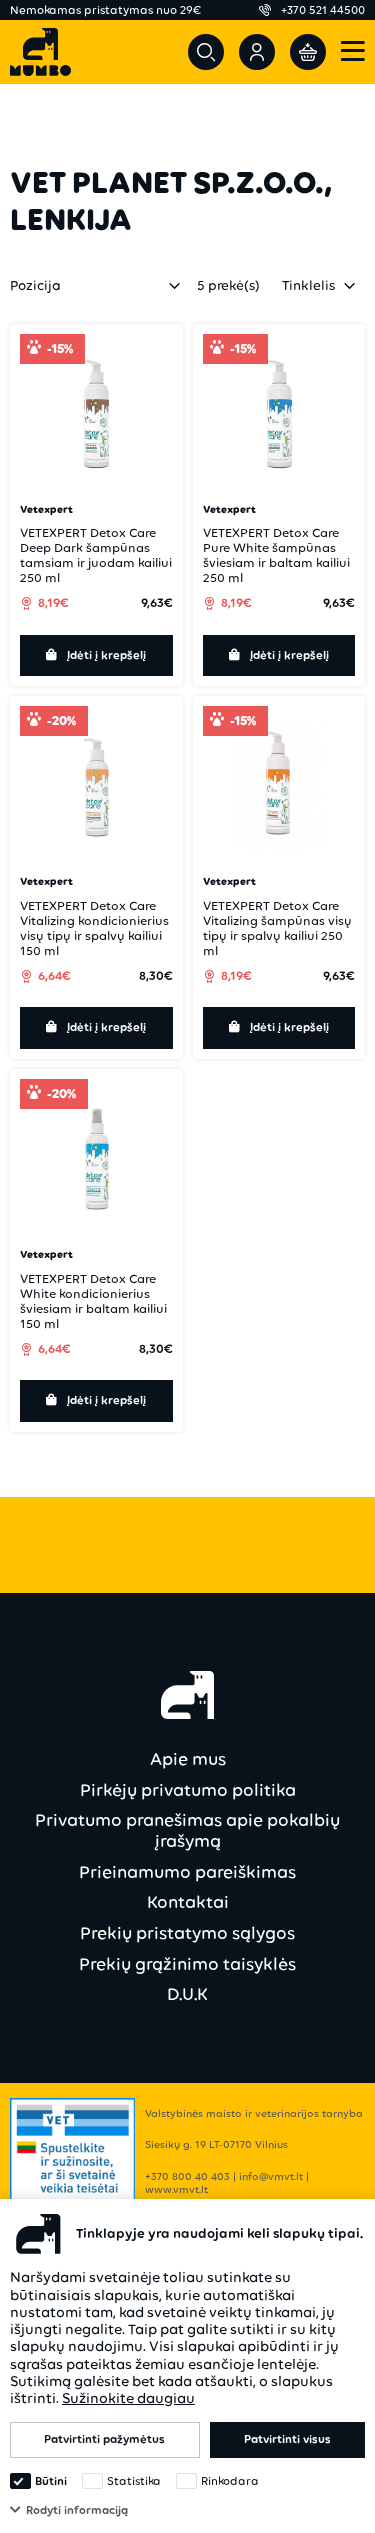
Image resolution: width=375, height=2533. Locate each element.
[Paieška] (206, 52)
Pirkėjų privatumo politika (188, 1790)
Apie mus (188, 1759)
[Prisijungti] (257, 52)
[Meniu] (353, 52)
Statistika (134, 2481)
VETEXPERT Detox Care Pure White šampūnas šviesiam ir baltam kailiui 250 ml (276, 555)
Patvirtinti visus (287, 2439)
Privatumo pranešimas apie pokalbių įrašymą (187, 1830)
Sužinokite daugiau (128, 2398)
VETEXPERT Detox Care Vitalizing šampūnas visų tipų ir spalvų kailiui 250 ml (277, 928)
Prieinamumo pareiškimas (187, 1872)
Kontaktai (188, 1902)
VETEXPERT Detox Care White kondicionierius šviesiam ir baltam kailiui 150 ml (93, 1301)
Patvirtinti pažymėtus (104, 2439)
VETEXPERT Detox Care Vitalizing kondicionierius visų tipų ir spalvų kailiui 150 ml (94, 928)
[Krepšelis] (308, 52)
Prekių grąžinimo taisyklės (187, 1964)
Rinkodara (230, 2481)
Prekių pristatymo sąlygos (187, 1933)
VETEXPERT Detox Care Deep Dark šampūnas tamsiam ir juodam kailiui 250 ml (96, 555)
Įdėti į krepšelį (106, 655)
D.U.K (187, 1994)
